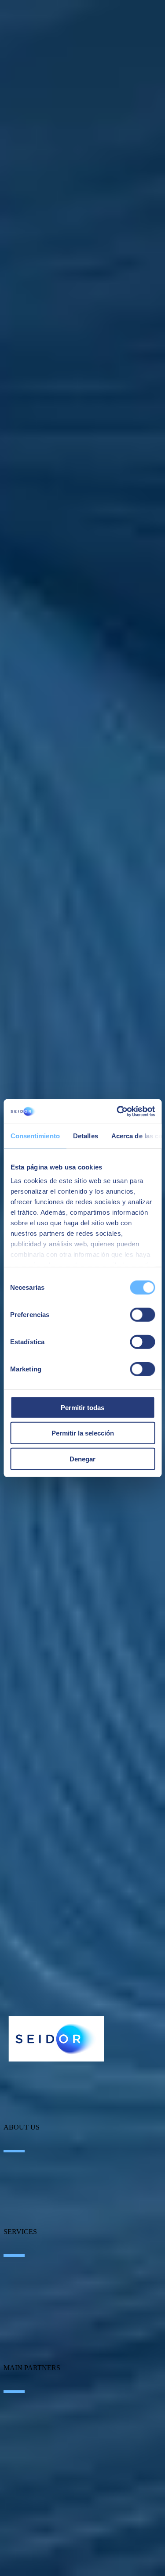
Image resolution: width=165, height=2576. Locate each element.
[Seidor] (56, 2039)
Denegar (82, 1459)
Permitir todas (82, 1407)
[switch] (142, 1314)
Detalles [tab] (85, 1135)
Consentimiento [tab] (35, 1135)
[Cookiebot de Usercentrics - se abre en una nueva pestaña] (117, 1112)
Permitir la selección (83, 1433)
